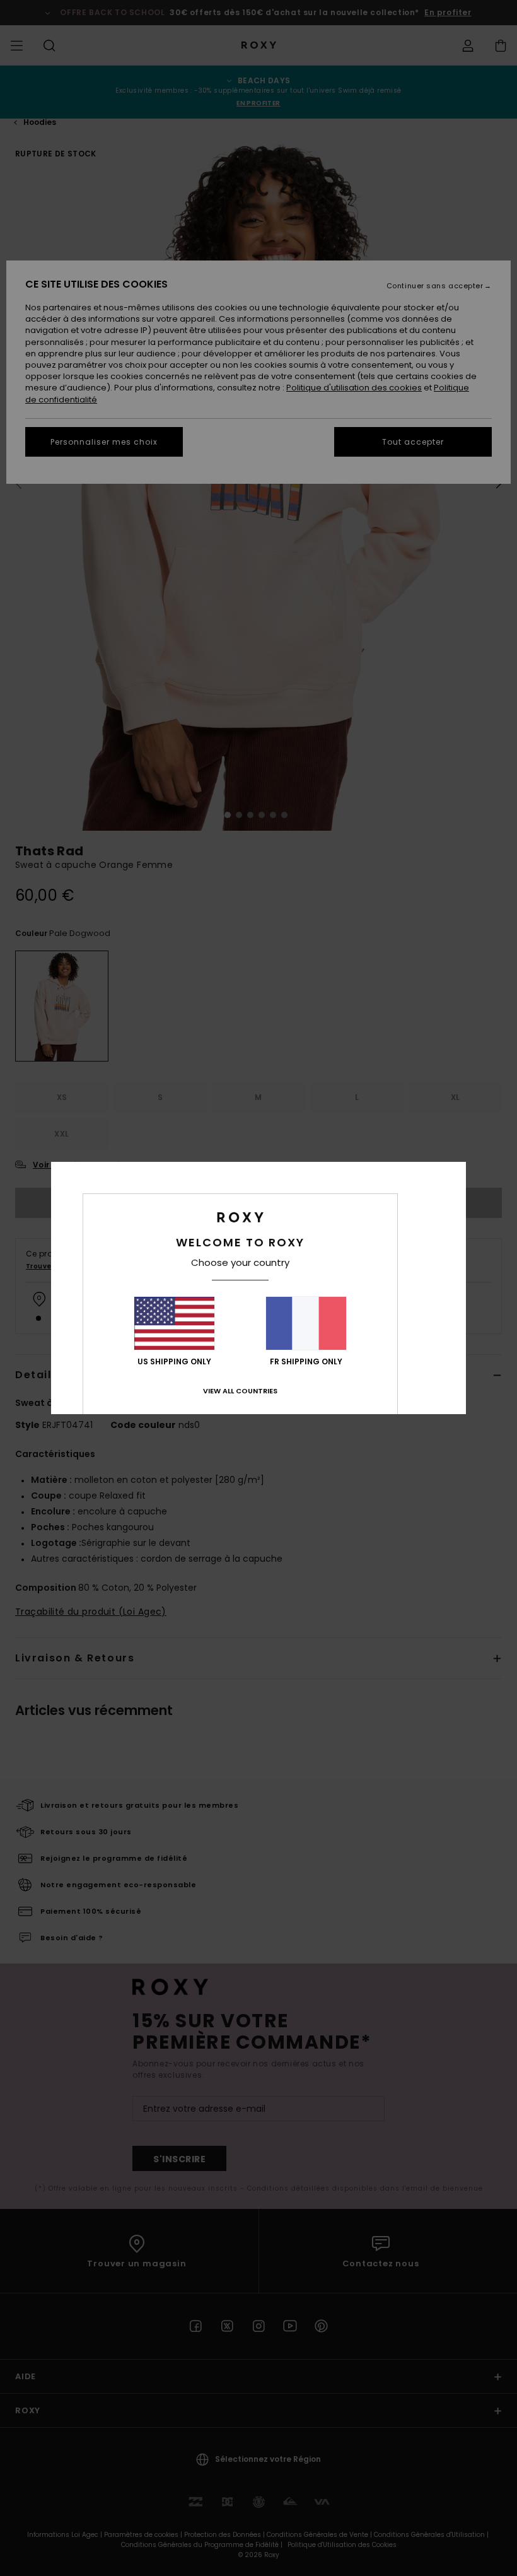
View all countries (240, 1391)
